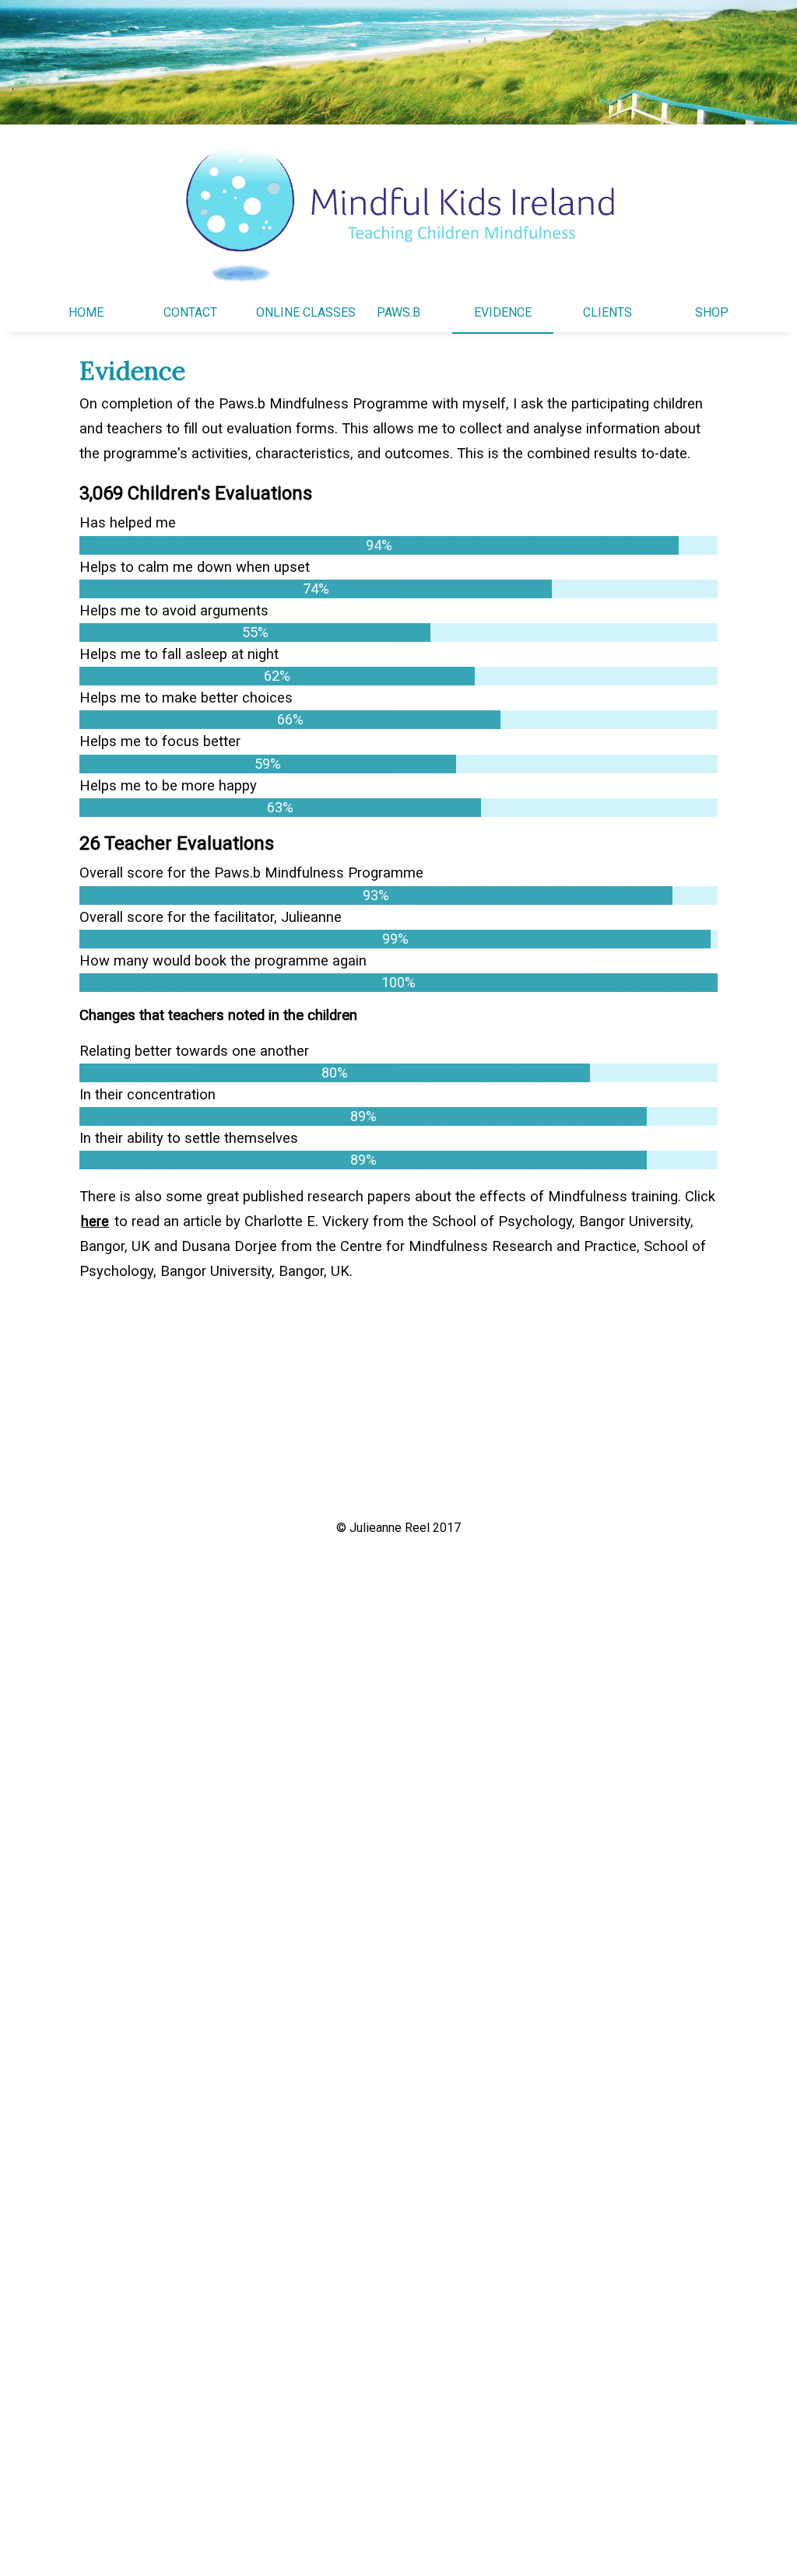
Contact (190, 312)
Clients (607, 312)
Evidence (503, 312)
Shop (712, 312)
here (95, 1221)
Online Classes (306, 312)
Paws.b (398, 312)
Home (86, 312)
